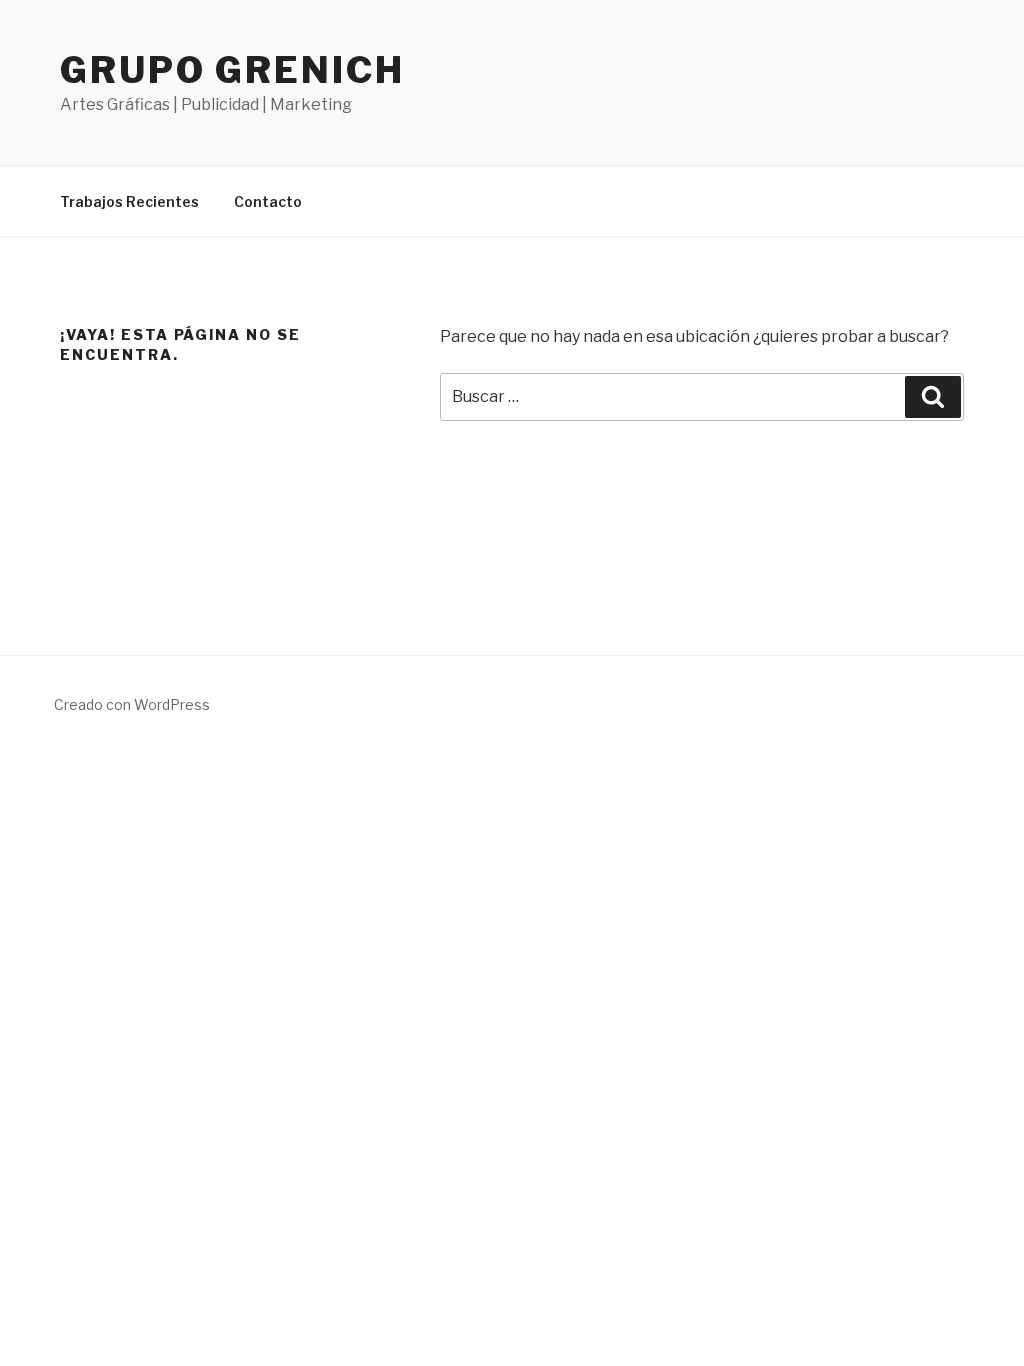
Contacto (268, 201)
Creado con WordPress (132, 704)
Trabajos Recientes (129, 201)
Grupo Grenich (232, 70)
